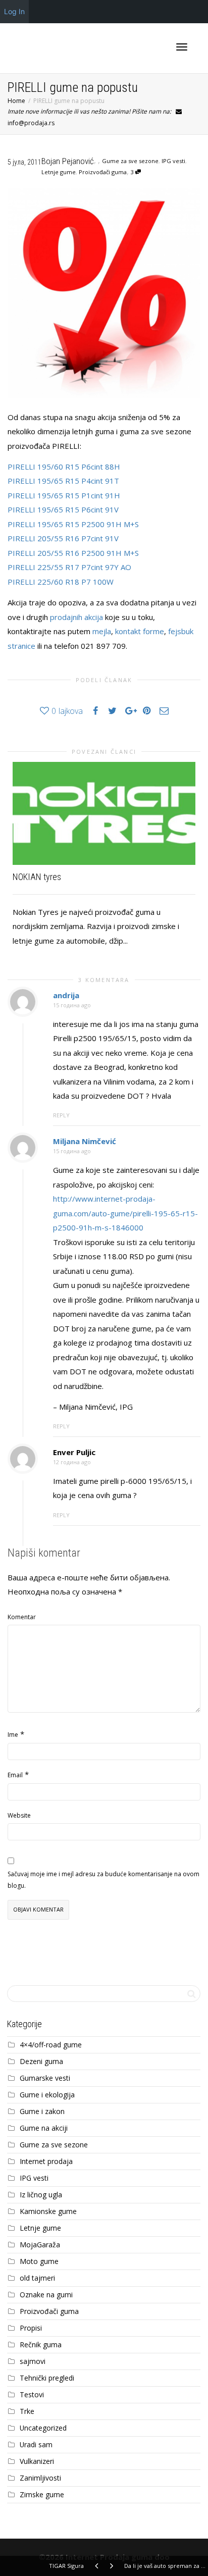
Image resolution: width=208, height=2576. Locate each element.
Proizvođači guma (103, 172)
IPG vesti (173, 161)
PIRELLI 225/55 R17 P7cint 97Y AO (69, 567)
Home (16, 101)
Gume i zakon (42, 2111)
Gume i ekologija (47, 2095)
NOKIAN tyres (37, 877)
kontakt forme (140, 631)
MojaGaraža (40, 2245)
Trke (27, 2411)
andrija (66, 995)
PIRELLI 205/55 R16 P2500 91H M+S (73, 553)
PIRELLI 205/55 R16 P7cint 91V (63, 538)
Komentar (22, 1617)
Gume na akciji (44, 2128)
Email (15, 1775)
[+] (104, 813)
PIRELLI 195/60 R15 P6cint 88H (64, 467)
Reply (61, 1115)
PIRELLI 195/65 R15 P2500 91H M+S (73, 524)
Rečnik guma (41, 2345)
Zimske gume (42, 2494)
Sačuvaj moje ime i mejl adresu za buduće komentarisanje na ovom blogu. (103, 1880)
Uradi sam (36, 2444)
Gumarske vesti (45, 2078)
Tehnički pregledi (47, 2378)
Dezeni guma (41, 2061)
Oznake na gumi (46, 2295)
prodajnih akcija (76, 617)
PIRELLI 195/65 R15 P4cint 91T (63, 481)
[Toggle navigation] (182, 47)
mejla (102, 631)
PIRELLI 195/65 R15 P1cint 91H (64, 495)
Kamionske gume (48, 2211)
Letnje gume (59, 172)
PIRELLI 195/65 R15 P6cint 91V (63, 509)
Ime (13, 1735)
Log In (14, 11)
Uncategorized (43, 2428)
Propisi (31, 2328)
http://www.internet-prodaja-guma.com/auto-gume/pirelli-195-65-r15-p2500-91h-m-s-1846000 (125, 1213)
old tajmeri (37, 2278)
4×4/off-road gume (51, 2045)
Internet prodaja (46, 2161)
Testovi (32, 2394)
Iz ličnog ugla (41, 2195)
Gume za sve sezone (130, 161)
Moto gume (39, 2261)
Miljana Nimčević (85, 1141)
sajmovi (33, 2361)
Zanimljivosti (40, 2478)
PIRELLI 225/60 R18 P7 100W (61, 582)
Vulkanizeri (37, 2461)
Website (19, 1815)
